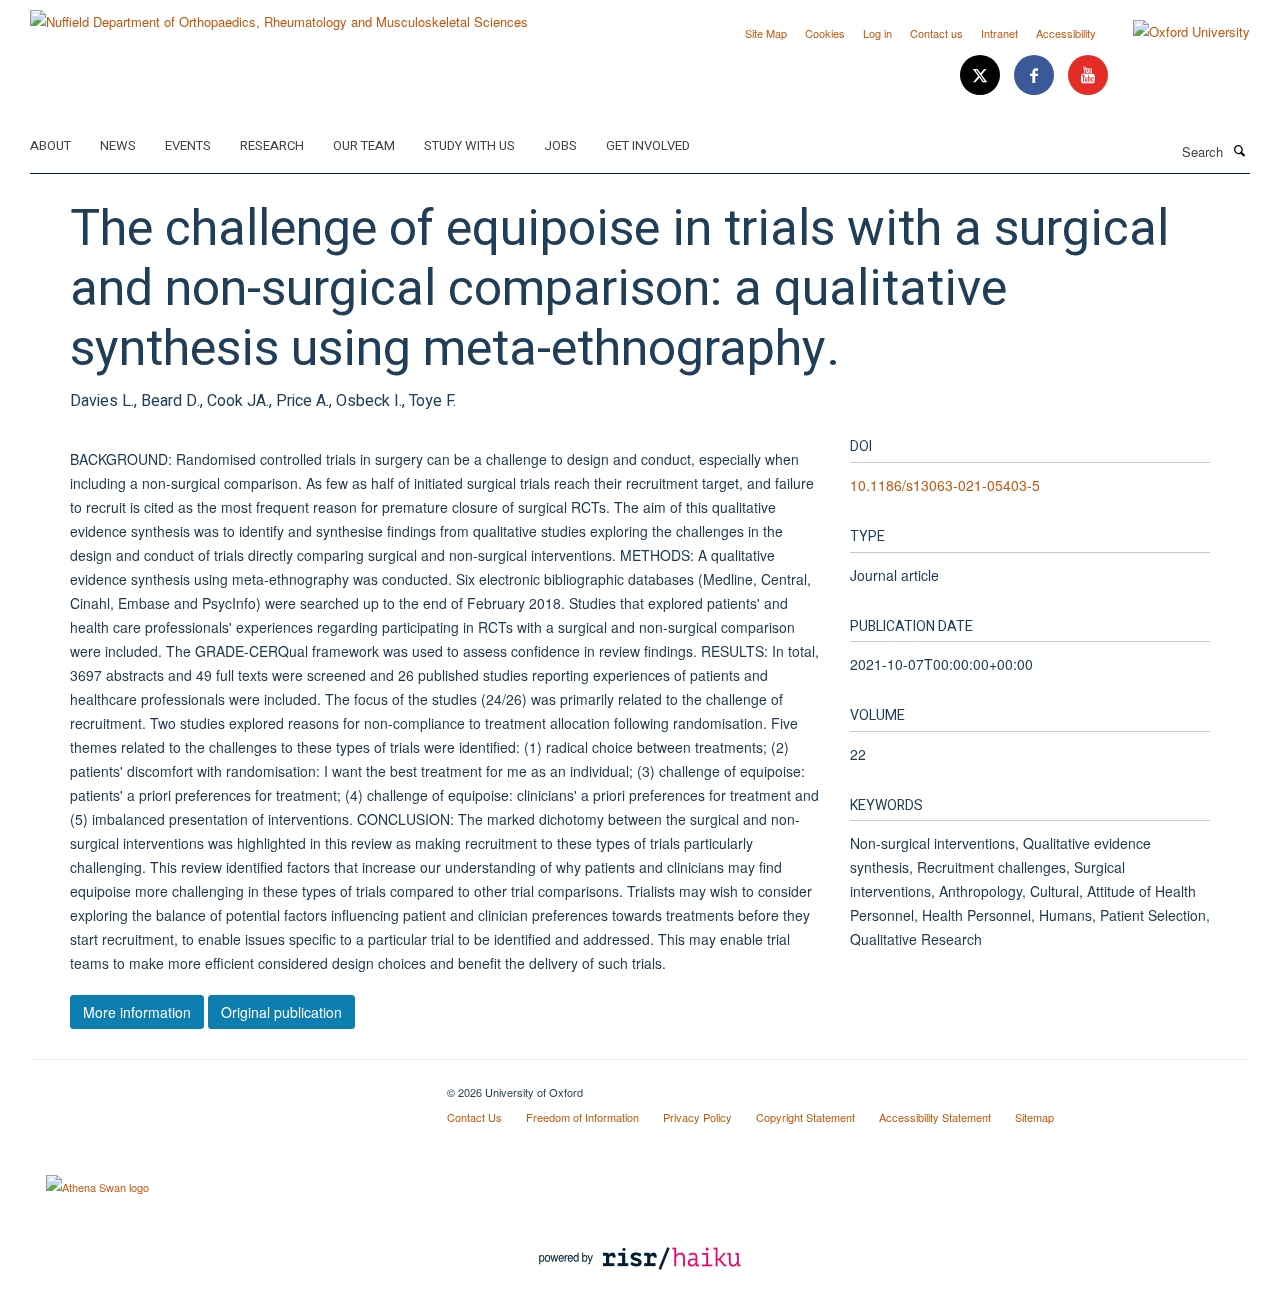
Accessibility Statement (935, 1117)
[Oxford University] (1176, 32)
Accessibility (1066, 33)
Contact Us (474, 1117)
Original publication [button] (281, 1012)
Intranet (999, 33)
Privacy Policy (697, 1117)
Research (272, 145)
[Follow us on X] (982, 75)
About (50, 145)
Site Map (766, 33)
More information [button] (137, 1012)
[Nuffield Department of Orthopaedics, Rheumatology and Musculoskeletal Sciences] (279, 14)
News (118, 145)
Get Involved (648, 145)
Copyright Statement (805, 1117)
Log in (877, 33)
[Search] (1239, 150)
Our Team (364, 145)
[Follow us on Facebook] (1036, 75)
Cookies (825, 33)
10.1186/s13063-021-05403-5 (945, 485)
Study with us (469, 145)
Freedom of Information (582, 1117)
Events (188, 145)
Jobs (560, 145)
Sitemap (1034, 1117)
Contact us (936, 33)
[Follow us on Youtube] (1088, 75)
